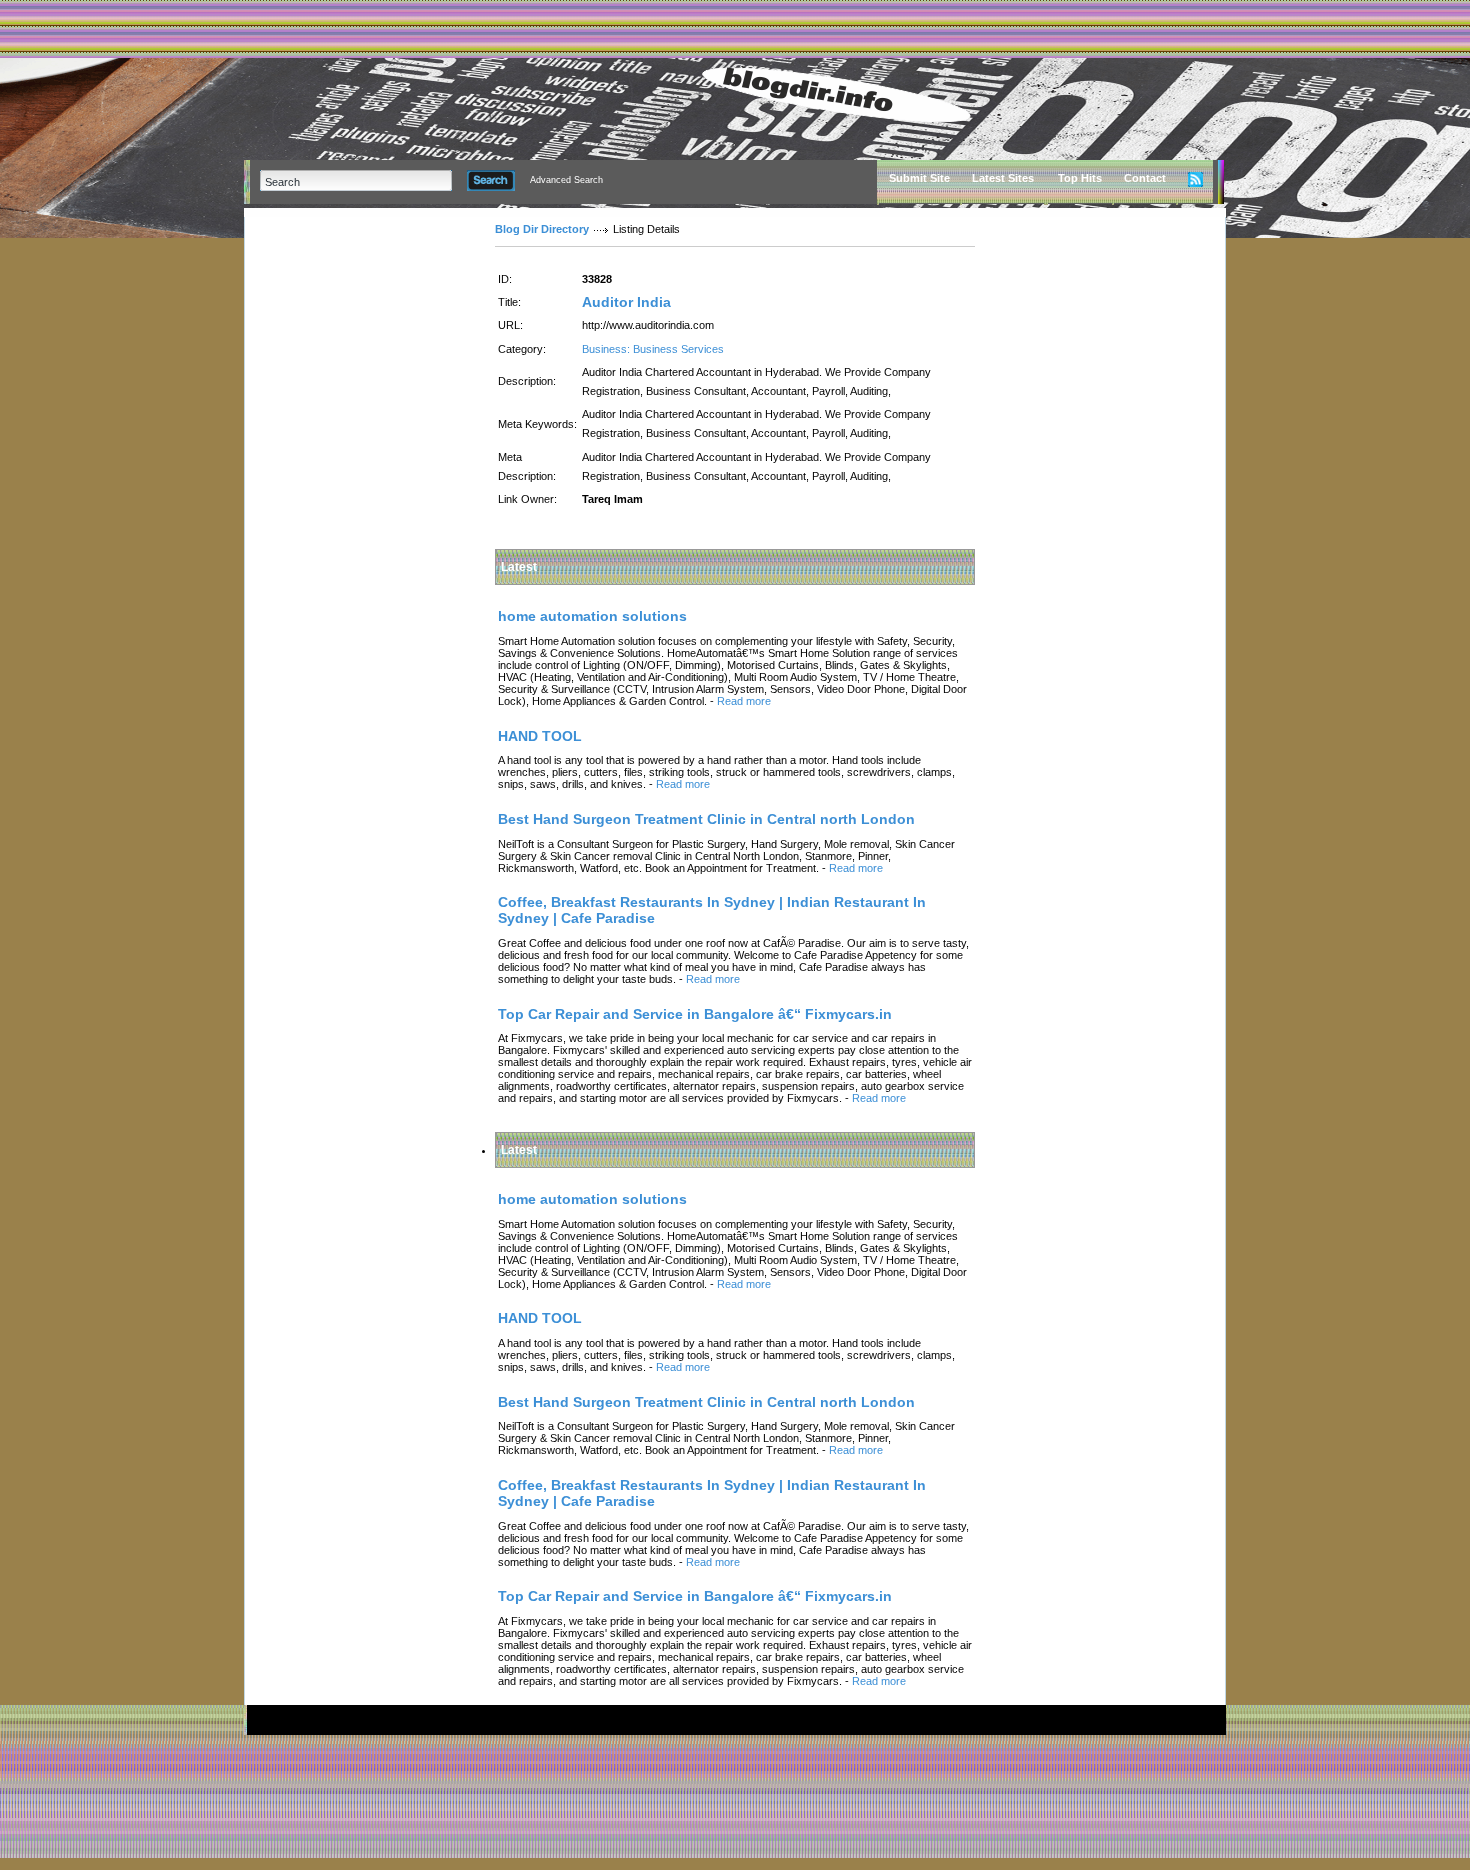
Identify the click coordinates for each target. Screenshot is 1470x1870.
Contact (1145, 178)
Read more (744, 701)
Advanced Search (566, 180)
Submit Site (919, 178)
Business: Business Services (653, 349)
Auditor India (626, 302)
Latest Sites (1003, 178)
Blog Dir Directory (542, 229)
